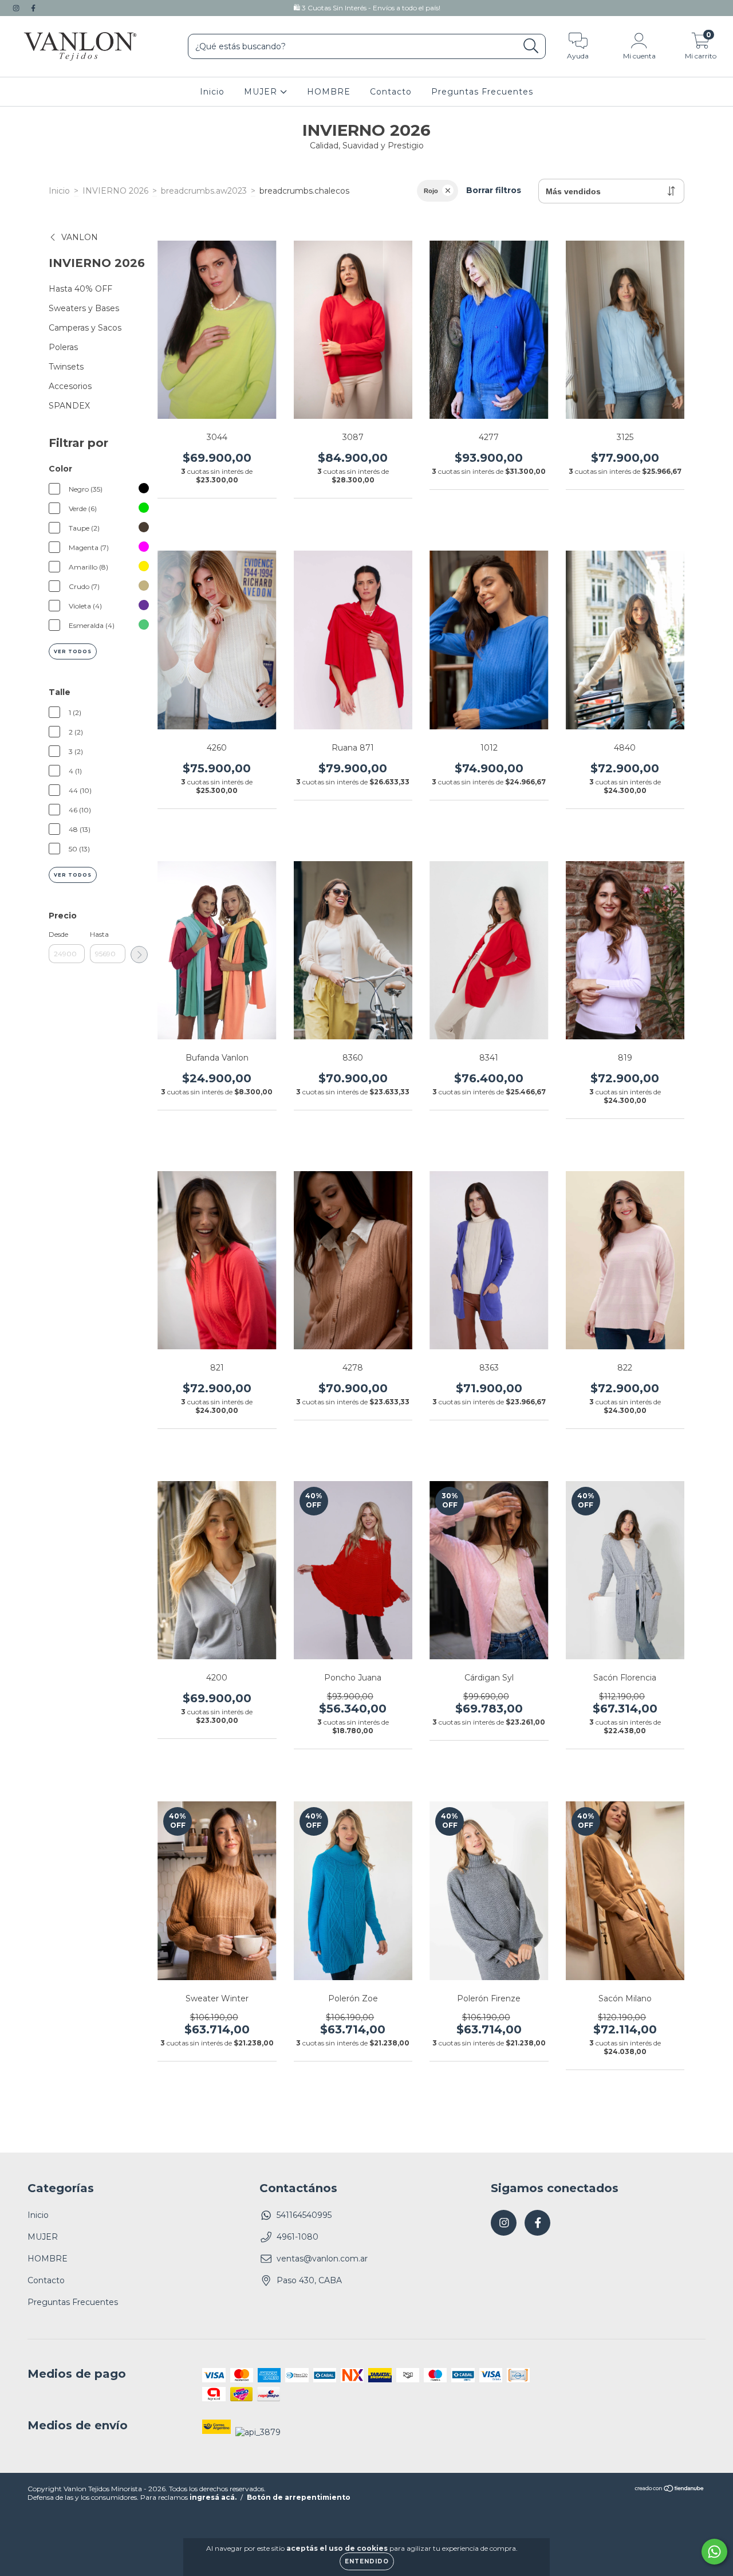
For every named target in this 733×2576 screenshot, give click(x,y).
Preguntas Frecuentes (482, 92)
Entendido (367, 2561)
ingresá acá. (213, 2497)
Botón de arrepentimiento (299, 2497)
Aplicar (139, 955)
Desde (58, 934)
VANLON (80, 237)
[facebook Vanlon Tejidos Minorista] (33, 8)
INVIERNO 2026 (115, 191)
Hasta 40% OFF (80, 289)
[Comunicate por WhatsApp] (714, 2552)
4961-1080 (297, 2237)
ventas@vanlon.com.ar (322, 2259)
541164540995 (304, 2215)
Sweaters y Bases (84, 308)
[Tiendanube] (670, 2490)
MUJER (262, 92)
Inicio (212, 92)
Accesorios (70, 386)
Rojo (431, 191)
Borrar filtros (494, 190)
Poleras (63, 347)
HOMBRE (329, 92)
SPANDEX (69, 406)
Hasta (99, 934)
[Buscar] (531, 46)
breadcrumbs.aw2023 (204, 191)
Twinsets (66, 367)
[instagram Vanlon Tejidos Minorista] (17, 8)
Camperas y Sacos (85, 328)
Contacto (391, 92)
